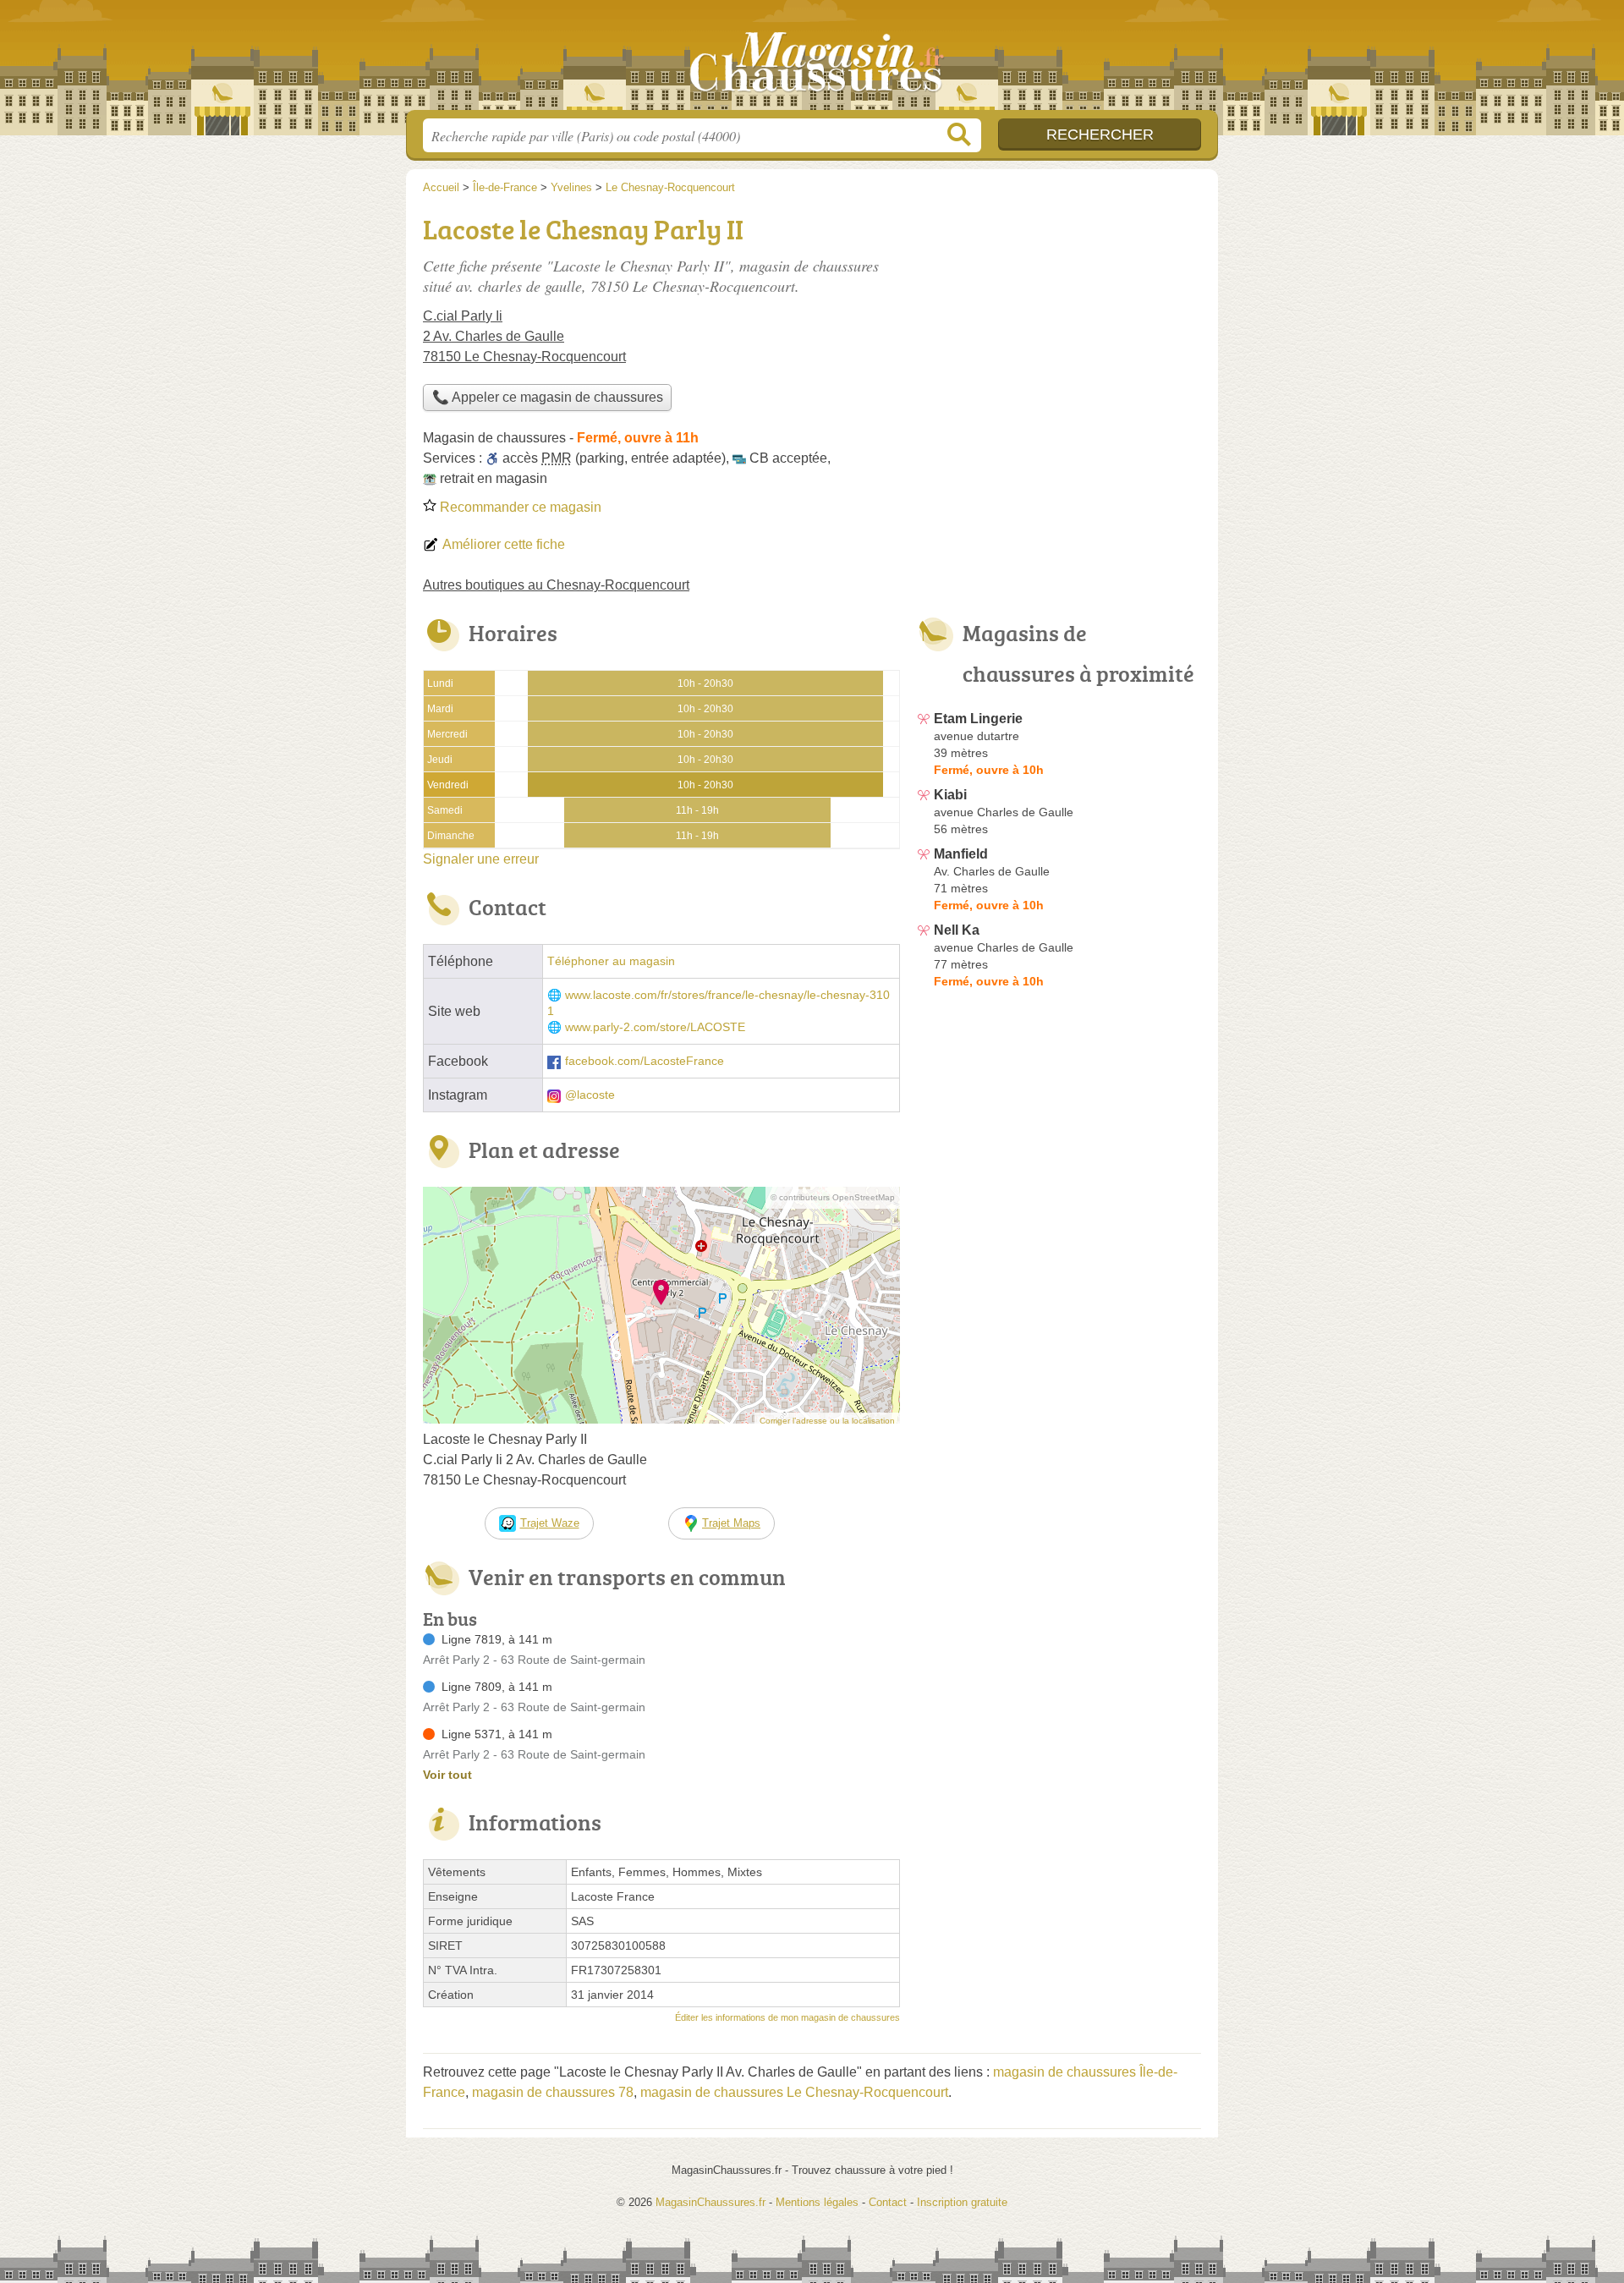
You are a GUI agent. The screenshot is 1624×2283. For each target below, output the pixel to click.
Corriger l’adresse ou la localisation (827, 1421)
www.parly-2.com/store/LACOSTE (655, 1027)
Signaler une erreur (481, 859)
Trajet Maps (731, 1523)
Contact (888, 2202)
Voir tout (447, 1775)
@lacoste (590, 1095)
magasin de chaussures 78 (553, 2092)
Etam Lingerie (978, 719)
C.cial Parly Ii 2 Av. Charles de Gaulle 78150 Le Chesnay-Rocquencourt (524, 336)
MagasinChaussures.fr (812, 60)
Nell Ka (957, 930)
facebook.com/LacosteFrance (645, 1061)
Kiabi (950, 795)
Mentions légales (817, 2202)
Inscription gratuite (962, 2202)
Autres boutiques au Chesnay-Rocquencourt (556, 585)
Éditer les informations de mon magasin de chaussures (787, 2017)
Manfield (961, 854)
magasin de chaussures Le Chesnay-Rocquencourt (794, 2092)
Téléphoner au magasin (611, 961)
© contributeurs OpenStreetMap (833, 1197)
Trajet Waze (550, 1523)
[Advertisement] (1059, 327)
